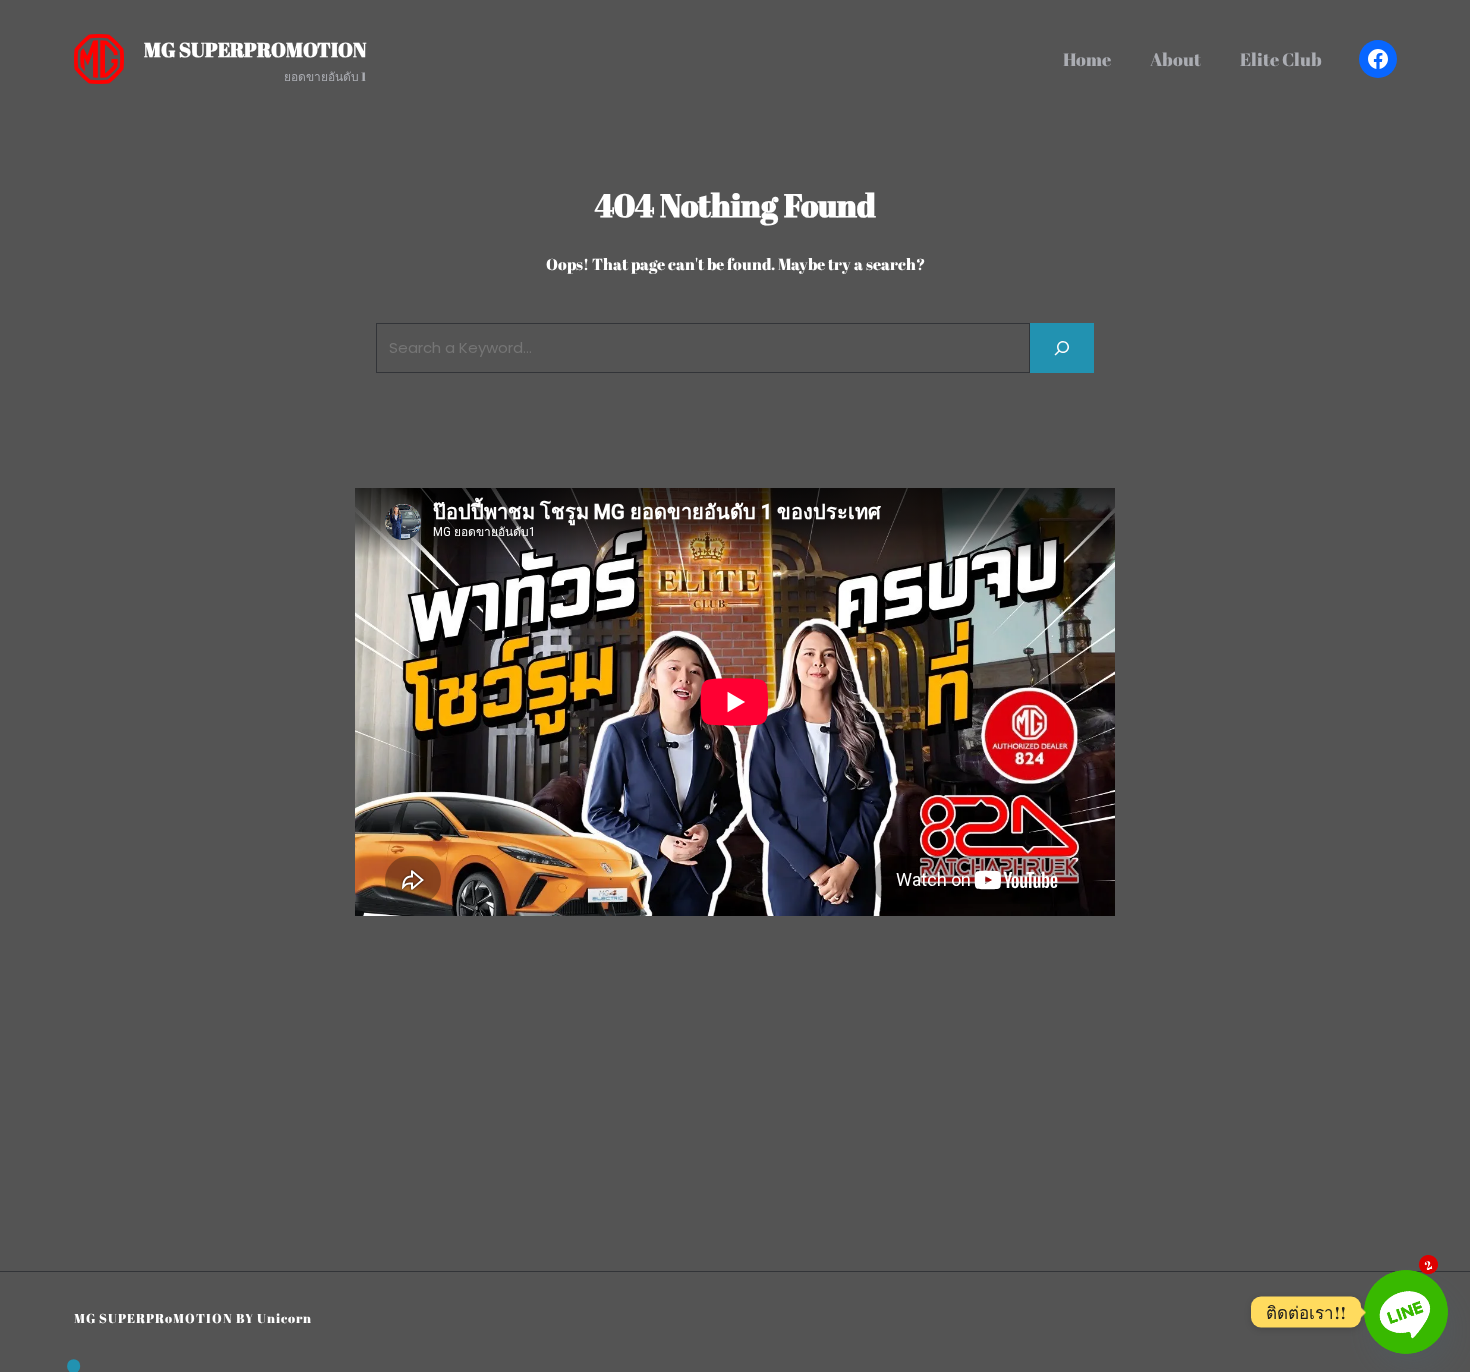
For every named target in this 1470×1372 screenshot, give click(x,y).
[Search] (1062, 347)
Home (1087, 59)
